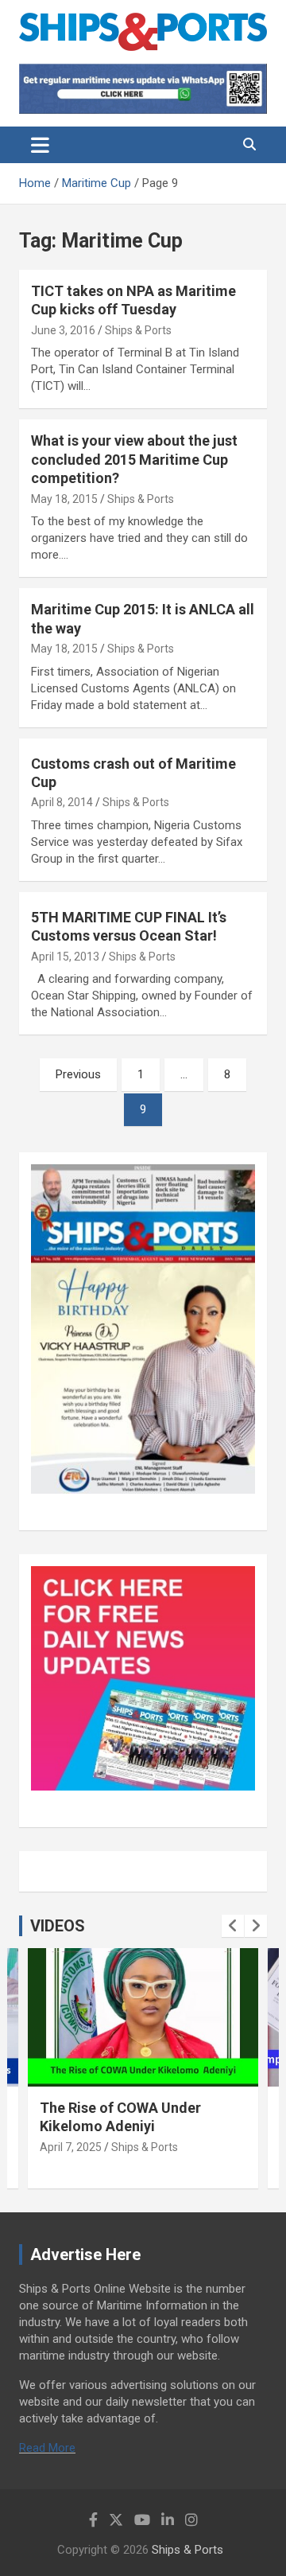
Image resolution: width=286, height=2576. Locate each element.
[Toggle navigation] (40, 145)
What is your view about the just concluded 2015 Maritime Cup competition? (134, 459)
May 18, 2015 (64, 499)
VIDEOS (58, 1926)
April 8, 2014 (62, 802)
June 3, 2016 (63, 330)
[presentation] (233, 1926)
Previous (78, 1074)
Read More (47, 2448)
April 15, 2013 (65, 957)
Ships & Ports (138, 330)
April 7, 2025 (71, 2147)
